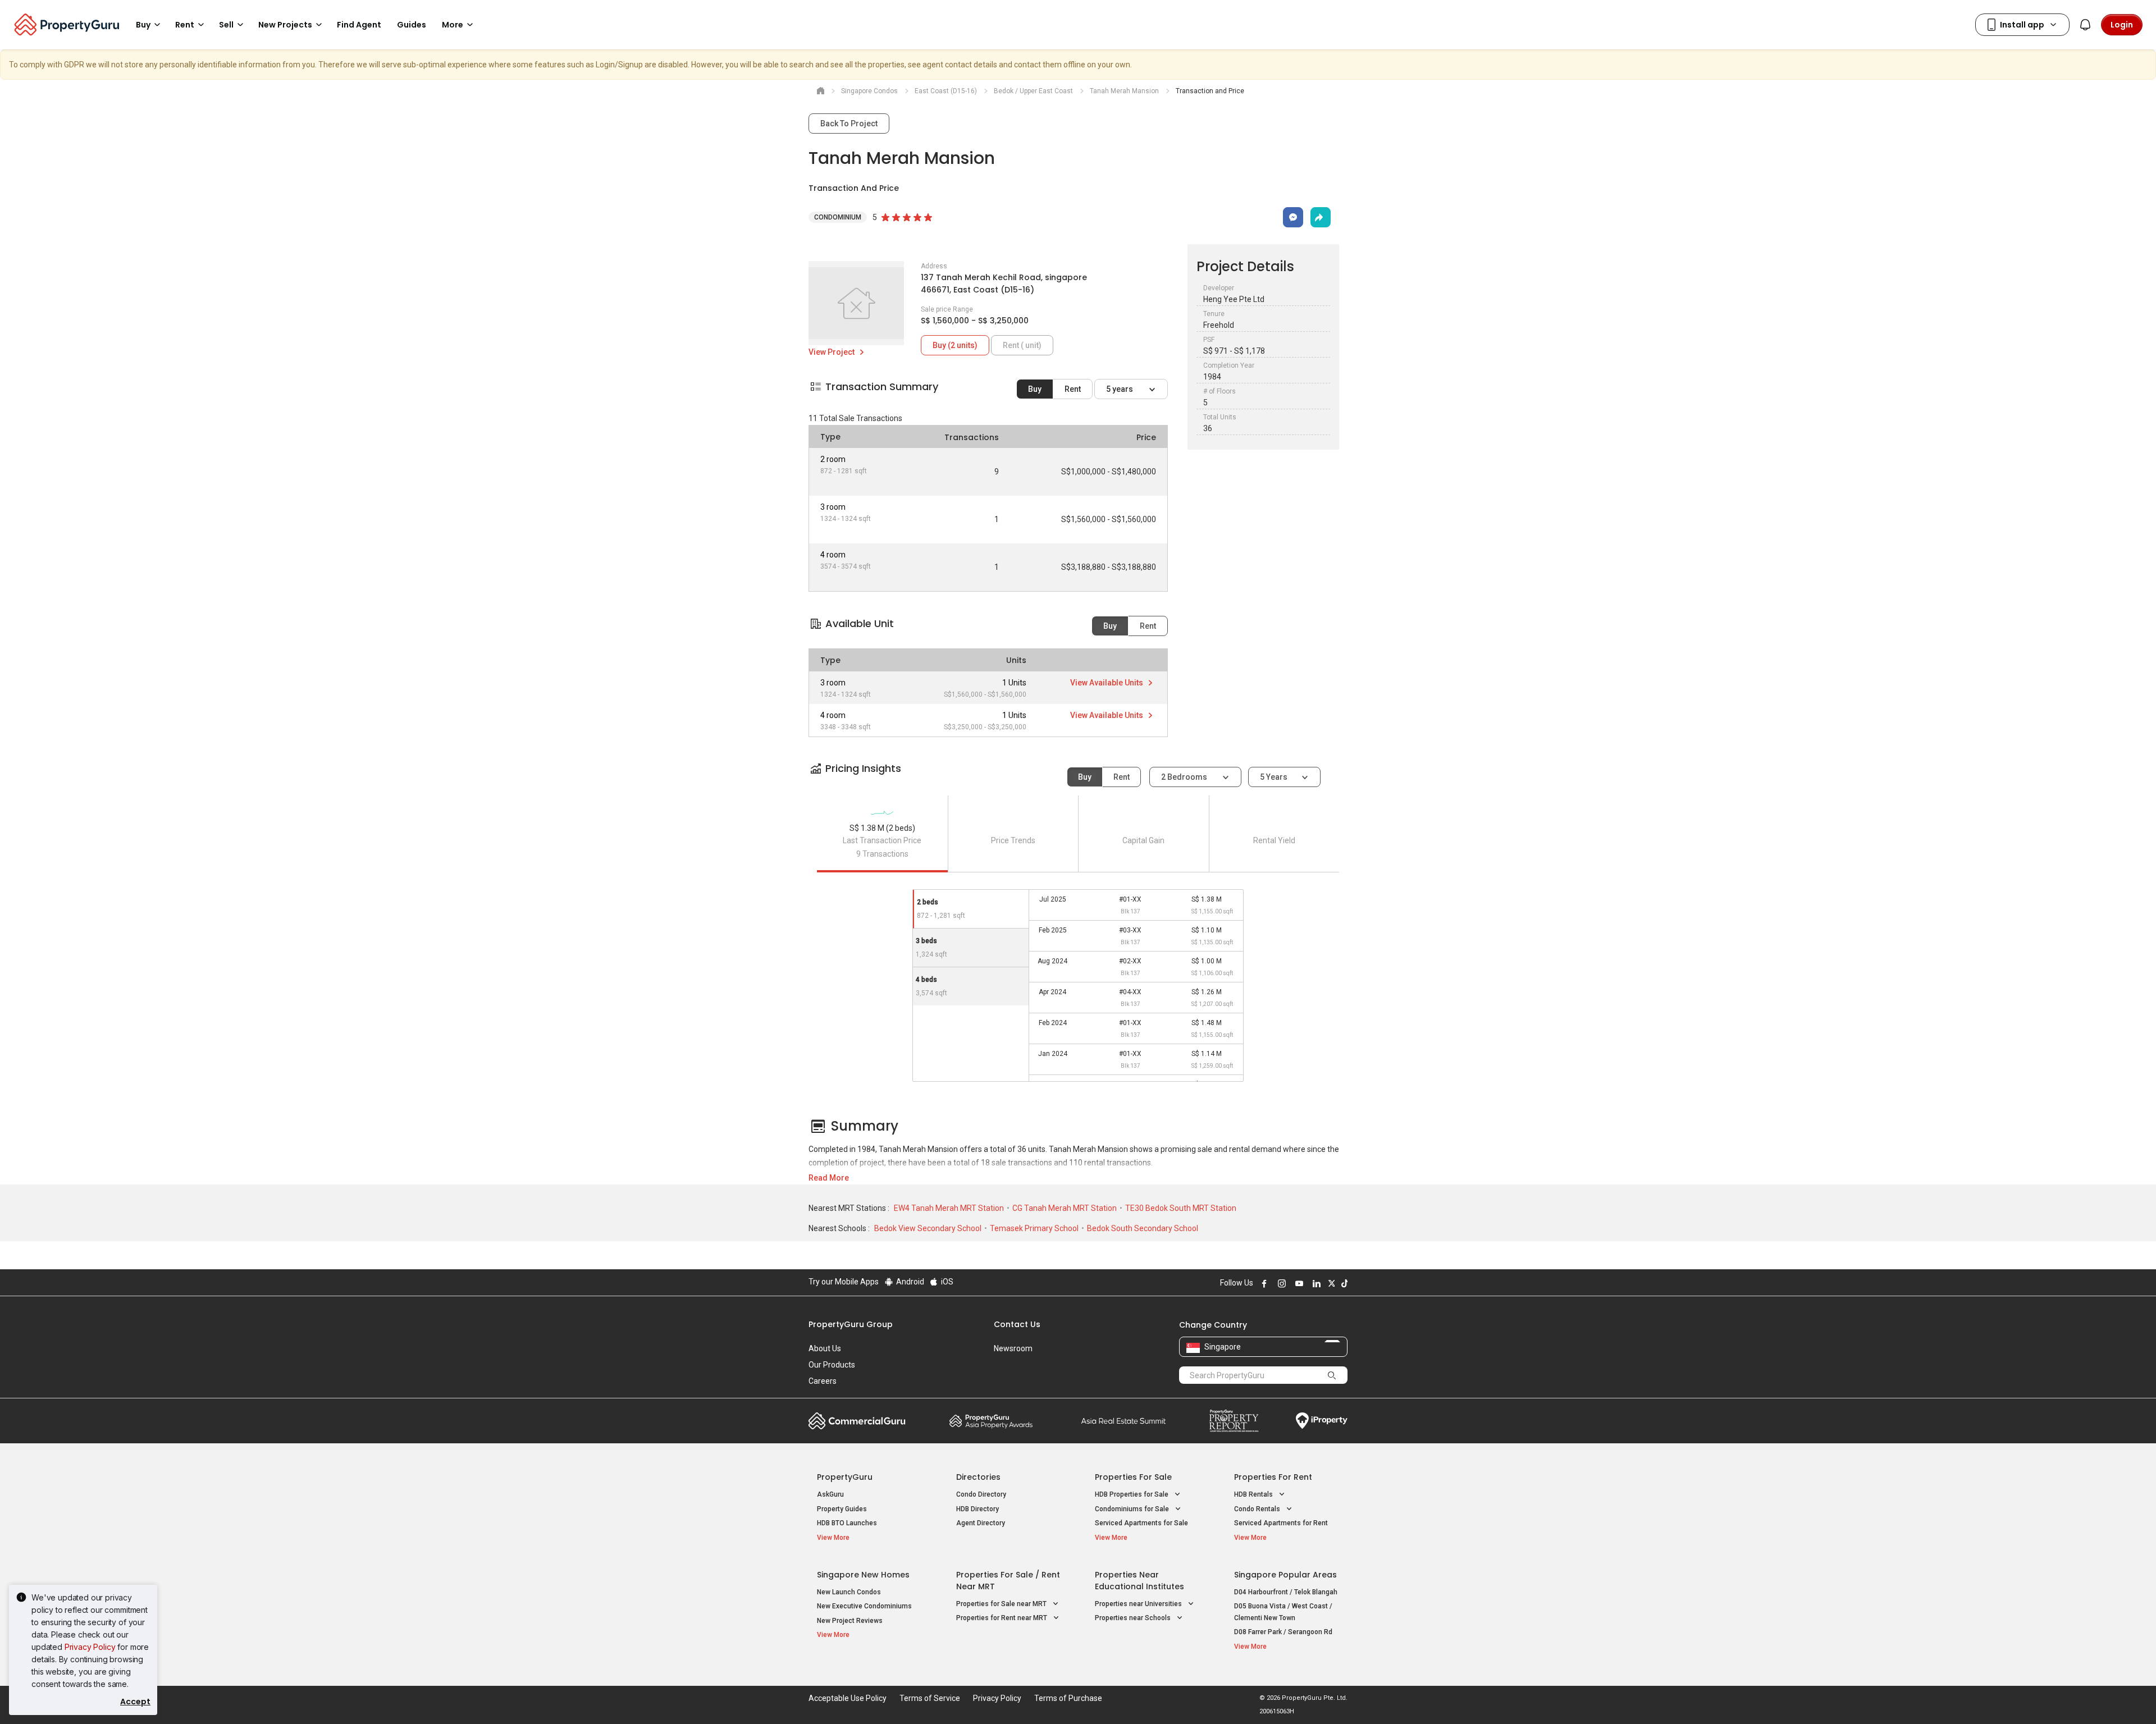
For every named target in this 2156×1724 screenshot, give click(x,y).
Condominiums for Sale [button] (1133, 1509)
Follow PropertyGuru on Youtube (1298, 1283)
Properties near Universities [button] (1139, 1604)
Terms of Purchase (1068, 1698)
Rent (1073, 389)
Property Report (1234, 1421)
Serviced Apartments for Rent (1281, 1523)
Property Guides (842, 1509)
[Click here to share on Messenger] (1293, 217)
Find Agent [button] (359, 25)
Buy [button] (143, 25)
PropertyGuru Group (851, 1324)
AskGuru (830, 1494)
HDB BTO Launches (847, 1523)
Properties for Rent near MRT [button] (1002, 1618)
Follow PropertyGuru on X (1330, 1283)
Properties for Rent (1273, 1477)
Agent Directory (981, 1523)
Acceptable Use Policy (848, 1698)
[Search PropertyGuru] (1332, 1375)
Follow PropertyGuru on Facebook (1263, 1283)
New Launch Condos (849, 1592)
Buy (1035, 389)
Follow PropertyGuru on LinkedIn (1315, 1283)
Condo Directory (981, 1494)
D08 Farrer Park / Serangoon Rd (1283, 1632)
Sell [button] (226, 25)
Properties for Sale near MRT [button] (1002, 1604)
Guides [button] (412, 25)
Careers (823, 1381)
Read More (829, 1178)
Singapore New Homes (863, 1575)
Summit (1123, 1421)
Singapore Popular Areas (1285, 1575)
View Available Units (1107, 683)
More (453, 25)
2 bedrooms (1185, 777)
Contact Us (1017, 1324)
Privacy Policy (90, 1647)
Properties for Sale (1133, 1477)
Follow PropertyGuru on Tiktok (1343, 1283)
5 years (1120, 389)
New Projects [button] (285, 25)
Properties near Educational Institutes (1139, 1581)
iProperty (1322, 1421)
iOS (946, 1282)
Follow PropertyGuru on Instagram (1280, 1283)
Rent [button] (185, 25)
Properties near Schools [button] (1134, 1618)
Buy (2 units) (955, 345)
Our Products (832, 1365)
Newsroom (1013, 1348)
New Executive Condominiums (864, 1606)
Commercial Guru (857, 1421)
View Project (832, 352)
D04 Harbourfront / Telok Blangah (1286, 1592)
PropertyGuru (845, 1477)
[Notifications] (2085, 25)
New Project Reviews (850, 1621)
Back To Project (849, 124)
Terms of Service (930, 1698)
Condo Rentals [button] (1258, 1509)
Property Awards (991, 1421)
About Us (825, 1348)
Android (909, 1282)
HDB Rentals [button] (1254, 1494)
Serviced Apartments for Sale (1141, 1523)
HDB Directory (977, 1509)
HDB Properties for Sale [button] (1132, 1494)
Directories (978, 1477)
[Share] (1321, 217)
